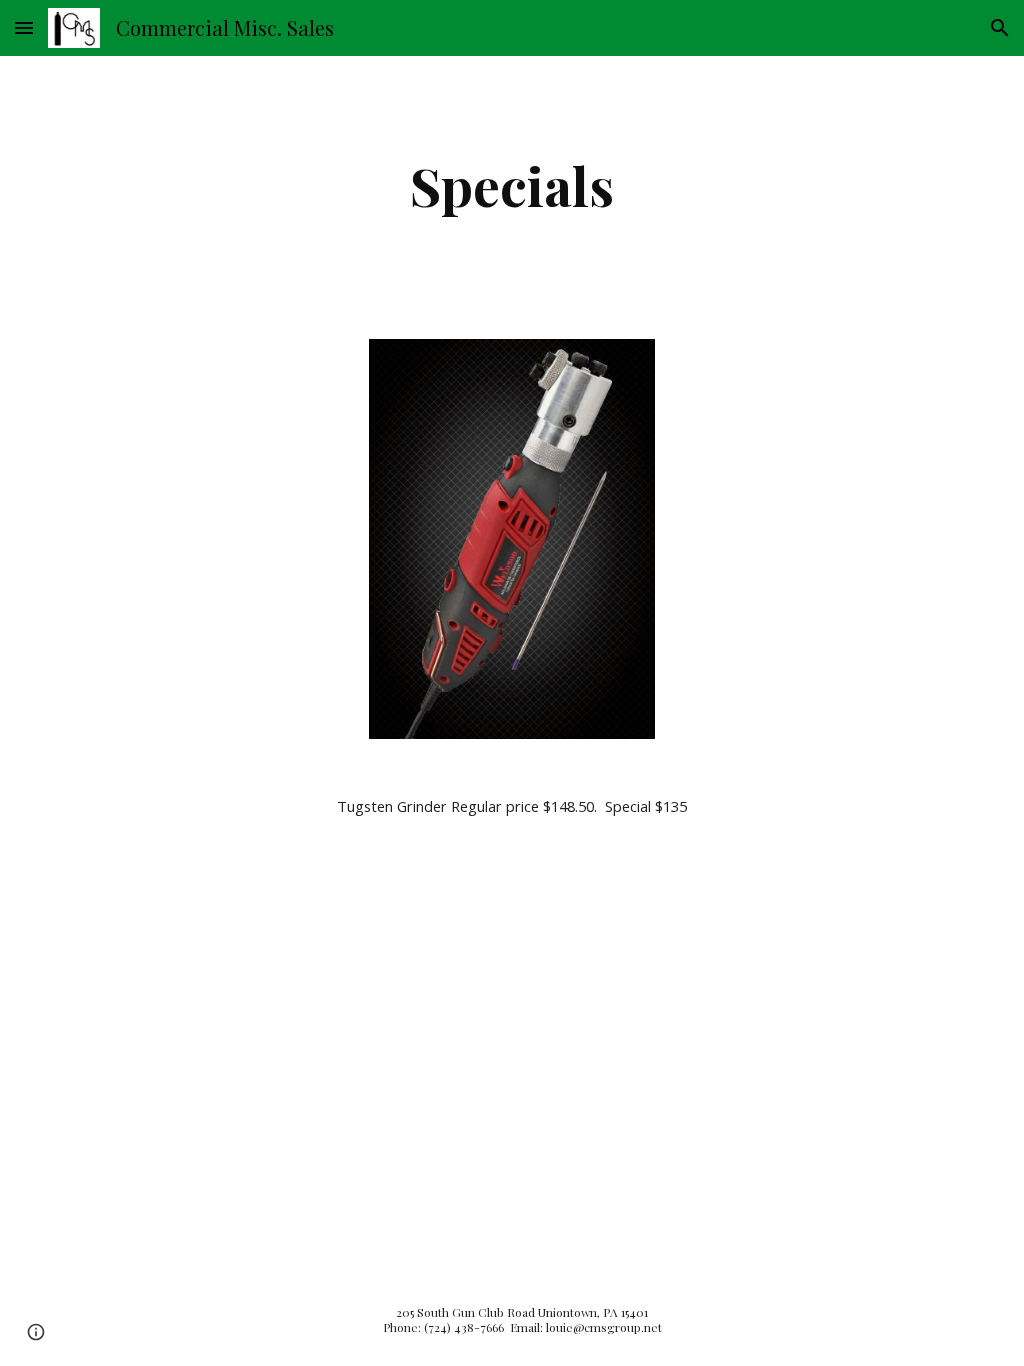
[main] (512, 185)
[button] (24, 27)
